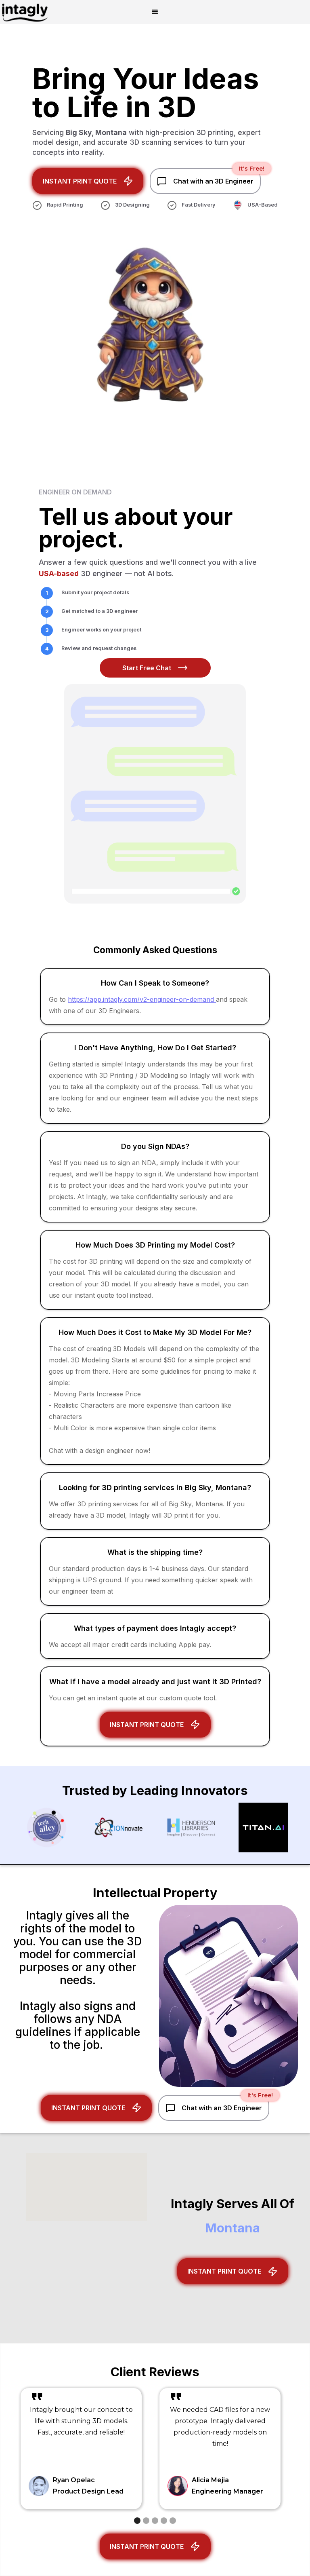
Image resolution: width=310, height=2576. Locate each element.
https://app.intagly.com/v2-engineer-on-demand (142, 999)
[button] (155, 12)
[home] (25, 12)
